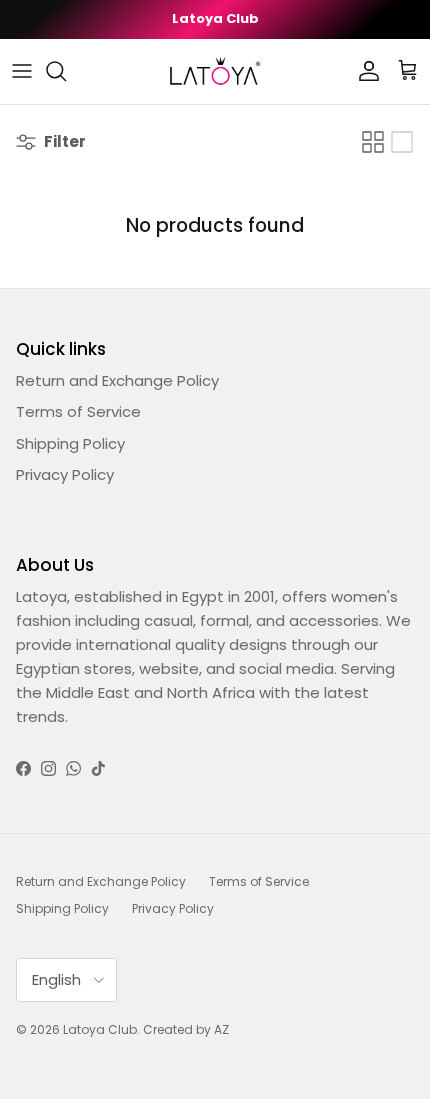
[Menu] (22, 71)
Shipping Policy (70, 443)
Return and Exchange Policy (117, 380)
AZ (221, 1029)
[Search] (66, 71)
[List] (402, 142)
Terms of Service (78, 411)
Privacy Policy (65, 474)
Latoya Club (100, 1029)
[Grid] (373, 142)
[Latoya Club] (215, 71)
